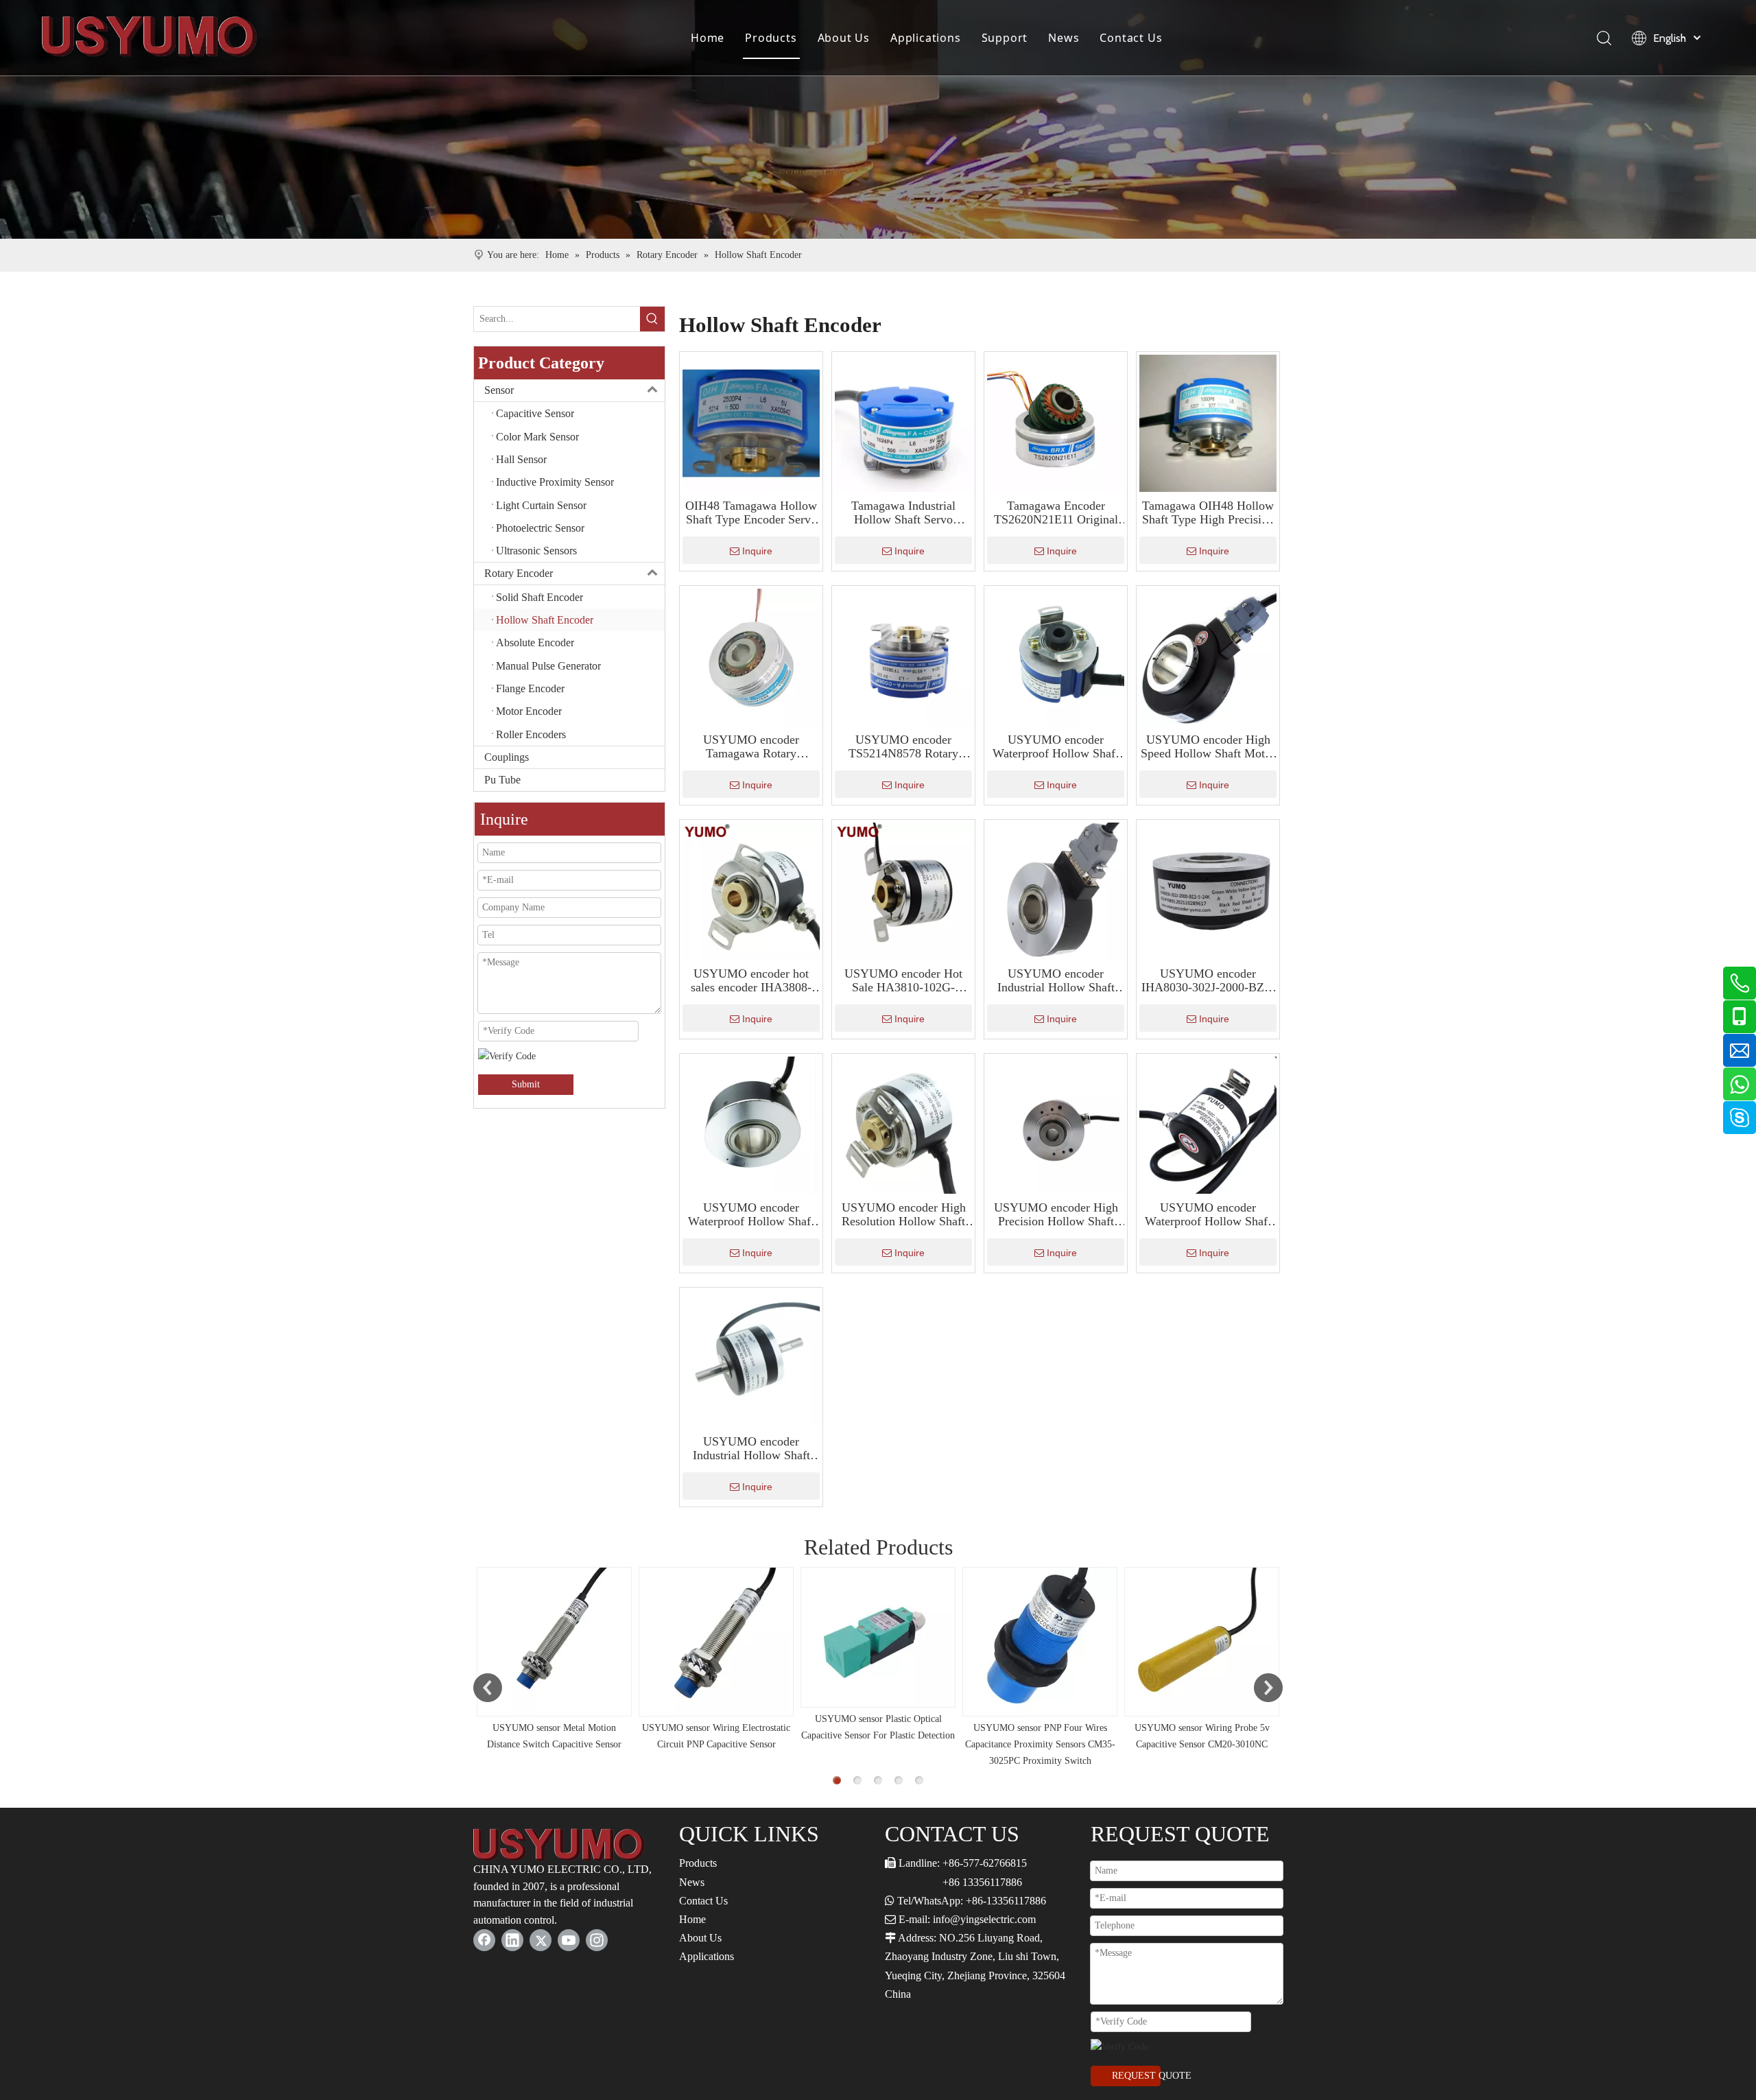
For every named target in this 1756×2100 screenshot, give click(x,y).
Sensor (499, 390)
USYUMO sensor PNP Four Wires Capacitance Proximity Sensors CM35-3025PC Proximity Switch (1040, 1744)
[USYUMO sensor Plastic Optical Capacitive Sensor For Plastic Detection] (878, 1637)
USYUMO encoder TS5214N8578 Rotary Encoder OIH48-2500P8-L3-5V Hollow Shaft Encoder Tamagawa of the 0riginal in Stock (903, 746)
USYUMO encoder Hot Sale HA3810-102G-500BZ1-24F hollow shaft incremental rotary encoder (904, 980)
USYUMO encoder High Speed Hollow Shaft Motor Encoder (1208, 746)
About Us (844, 38)
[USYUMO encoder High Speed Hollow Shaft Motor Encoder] (1208, 656)
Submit (526, 1084)
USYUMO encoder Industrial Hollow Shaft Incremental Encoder (751, 1448)
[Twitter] (541, 1940)
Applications (926, 38)
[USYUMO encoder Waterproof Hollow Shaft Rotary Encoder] (751, 1124)
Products (771, 38)
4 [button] (899, 1780)
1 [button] (837, 1780)
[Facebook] (484, 1940)
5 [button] (919, 1780)
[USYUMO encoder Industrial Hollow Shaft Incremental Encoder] (751, 1358)
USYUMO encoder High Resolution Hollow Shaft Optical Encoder (904, 1214)
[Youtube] (569, 1940)
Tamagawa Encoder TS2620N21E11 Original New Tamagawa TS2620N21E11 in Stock (1056, 512)
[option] (554, 1660)
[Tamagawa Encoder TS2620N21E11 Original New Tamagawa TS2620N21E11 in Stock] (1056, 422)
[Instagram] (597, 1940)
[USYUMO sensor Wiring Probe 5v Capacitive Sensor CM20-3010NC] (1202, 1642)
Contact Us (1131, 38)
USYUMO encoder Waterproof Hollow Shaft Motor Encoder (1208, 1214)
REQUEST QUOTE (1136, 2076)
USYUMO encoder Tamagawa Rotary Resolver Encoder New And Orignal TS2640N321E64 (751, 746)
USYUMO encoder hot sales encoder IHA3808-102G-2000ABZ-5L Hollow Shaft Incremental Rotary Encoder (751, 980)
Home (708, 38)
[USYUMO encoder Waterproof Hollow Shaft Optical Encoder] (1056, 656)
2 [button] (857, 1780)
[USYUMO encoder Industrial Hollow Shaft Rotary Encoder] (1056, 890)
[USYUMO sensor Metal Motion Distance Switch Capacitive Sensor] (554, 1642)
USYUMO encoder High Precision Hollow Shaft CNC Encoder (1056, 1214)
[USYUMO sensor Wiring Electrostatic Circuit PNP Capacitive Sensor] (716, 1642)
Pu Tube (502, 780)
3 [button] (878, 1780)
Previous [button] (488, 1688)
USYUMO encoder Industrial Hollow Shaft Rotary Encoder (1056, 980)
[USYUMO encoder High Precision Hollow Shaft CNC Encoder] (1056, 1124)
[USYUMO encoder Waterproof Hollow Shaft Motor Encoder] (1208, 1124)
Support (1005, 38)
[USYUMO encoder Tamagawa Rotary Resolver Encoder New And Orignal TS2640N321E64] (751, 656)
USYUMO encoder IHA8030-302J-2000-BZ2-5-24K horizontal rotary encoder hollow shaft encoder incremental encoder (1208, 980)
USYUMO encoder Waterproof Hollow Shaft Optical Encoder (1056, 746)
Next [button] (1268, 1688)
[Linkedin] (512, 1940)
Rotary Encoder (519, 573)
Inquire (757, 551)
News (1064, 38)
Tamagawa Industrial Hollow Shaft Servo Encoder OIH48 (903, 512)
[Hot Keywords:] (652, 319)
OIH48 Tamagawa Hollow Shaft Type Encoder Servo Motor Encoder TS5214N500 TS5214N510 (751, 512)
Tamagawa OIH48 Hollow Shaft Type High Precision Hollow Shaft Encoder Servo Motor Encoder (1208, 512)
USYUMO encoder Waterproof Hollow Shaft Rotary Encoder (751, 1214)
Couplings (507, 757)
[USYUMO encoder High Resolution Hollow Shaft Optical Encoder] (903, 1124)
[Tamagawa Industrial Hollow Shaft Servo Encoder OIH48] (903, 422)
